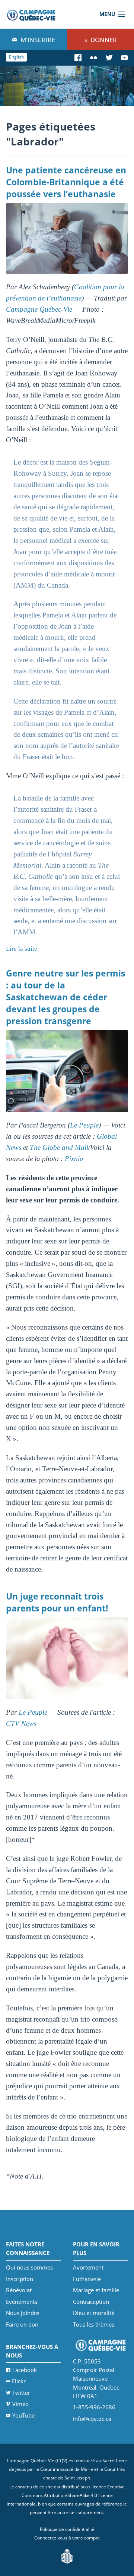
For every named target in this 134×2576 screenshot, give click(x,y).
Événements (22, 2302)
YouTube (23, 2415)
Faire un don (22, 2324)
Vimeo (20, 2404)
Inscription (20, 2279)
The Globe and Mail (59, 1147)
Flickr (19, 2381)
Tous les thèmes (94, 2324)
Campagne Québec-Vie (39, 309)
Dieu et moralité (94, 2313)
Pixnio (74, 1159)
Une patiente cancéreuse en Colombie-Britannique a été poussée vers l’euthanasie (66, 182)
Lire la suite (22, 949)
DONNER (103, 40)
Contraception (91, 2302)
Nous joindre (23, 2313)
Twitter (21, 2393)
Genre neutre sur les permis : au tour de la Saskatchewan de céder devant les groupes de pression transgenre (66, 997)
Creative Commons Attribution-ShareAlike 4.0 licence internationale (66, 2495)
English (16, 57)
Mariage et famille (96, 2290)
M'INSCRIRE (37, 40)
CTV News (21, 1723)
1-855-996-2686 (94, 2407)
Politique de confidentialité (67, 2529)
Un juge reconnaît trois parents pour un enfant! (57, 1602)
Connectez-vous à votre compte (67, 2538)
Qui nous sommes (29, 2267)
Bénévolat (19, 2290)
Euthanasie (87, 2279)
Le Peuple (84, 1125)
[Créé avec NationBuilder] (67, 2556)
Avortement (88, 2267)
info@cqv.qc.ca (92, 2419)
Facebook (25, 2370)
